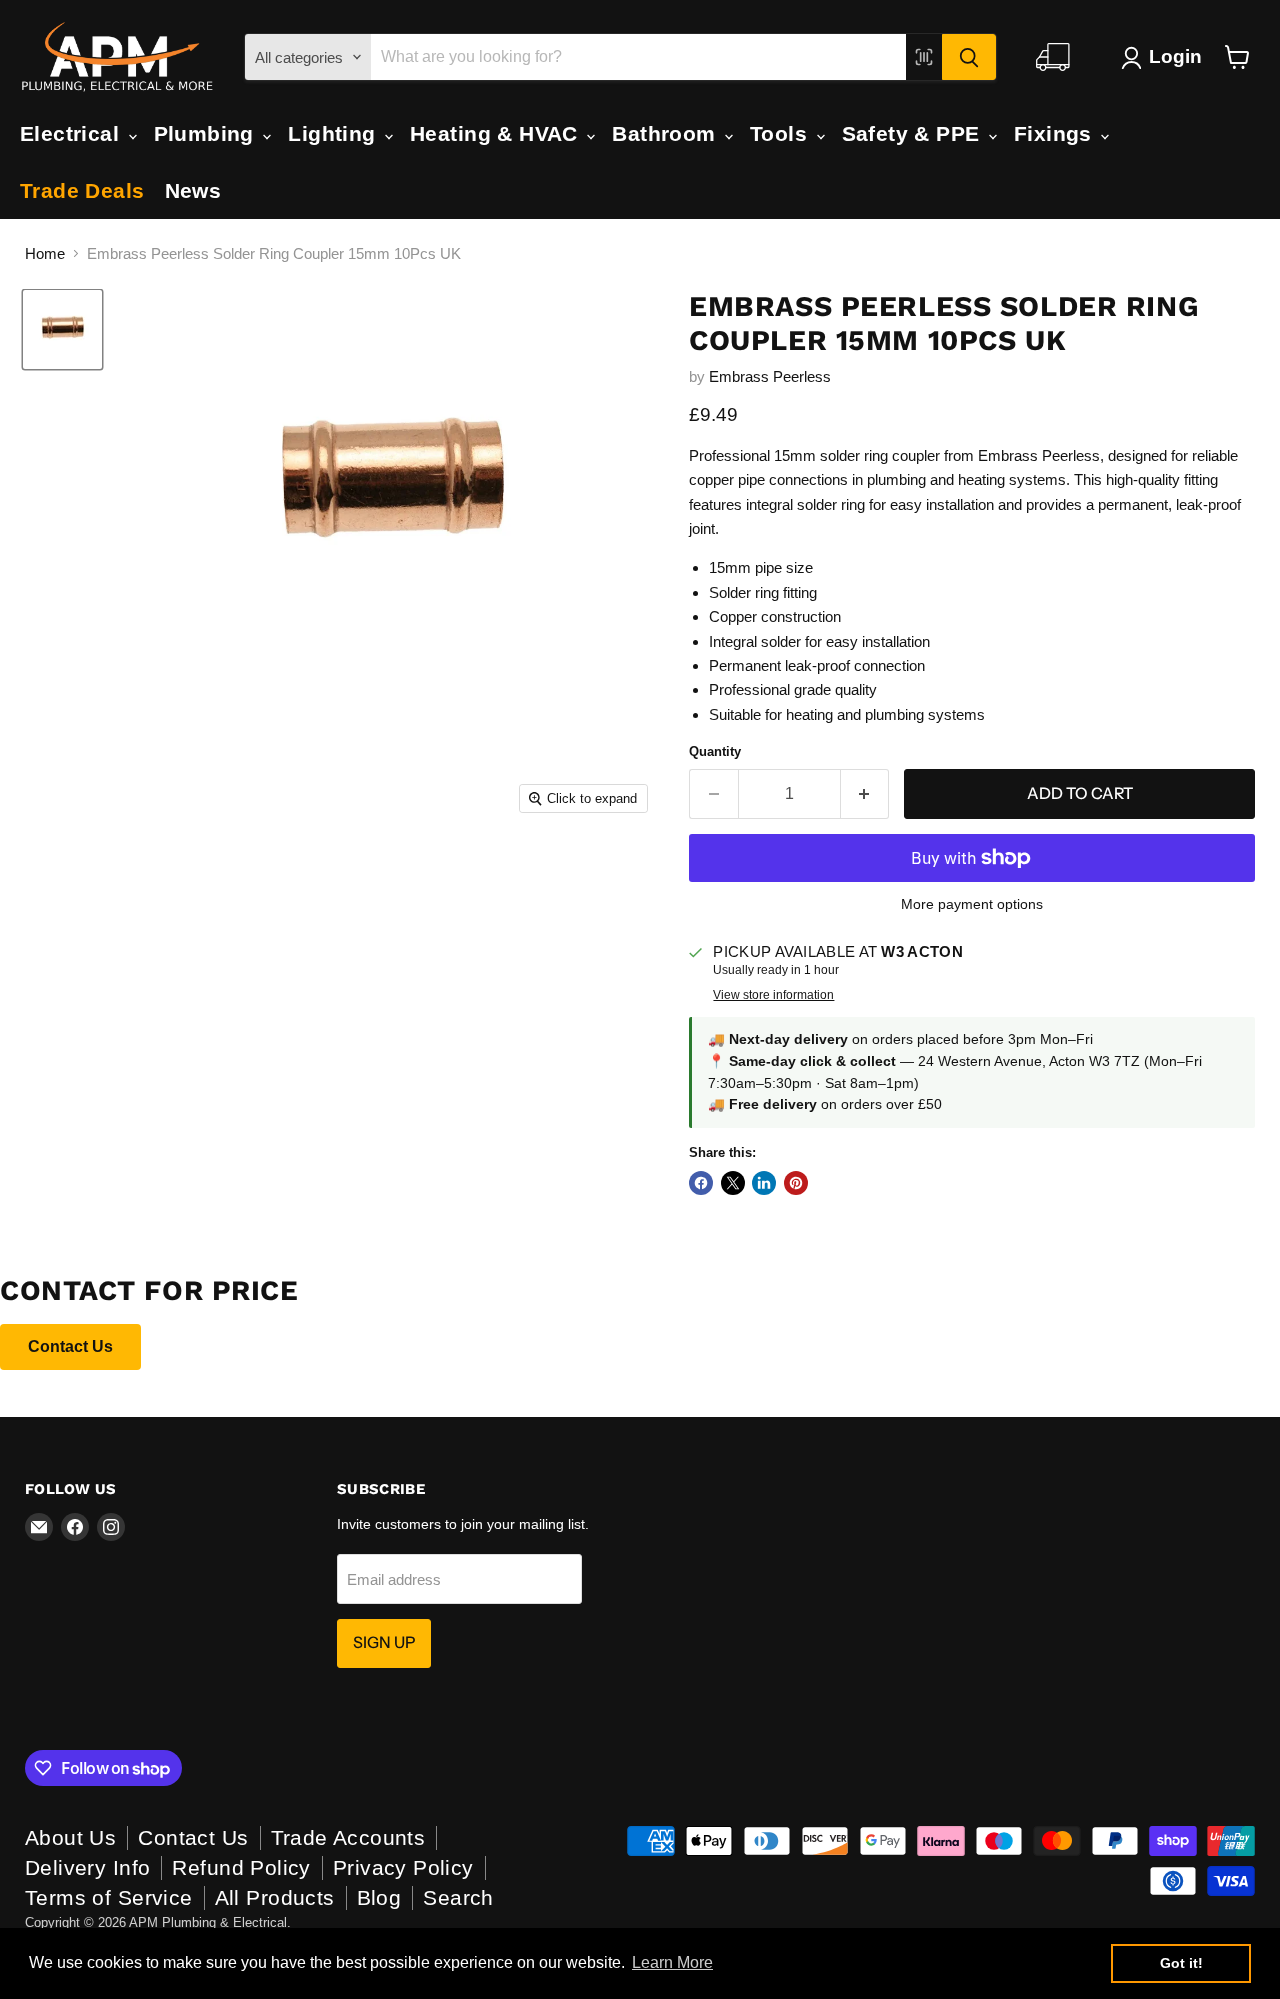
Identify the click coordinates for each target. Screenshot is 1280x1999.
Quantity (715, 751)
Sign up (384, 1642)
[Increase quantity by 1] (865, 794)
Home (45, 253)
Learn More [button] (672, 1962)
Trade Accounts (348, 1837)
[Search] (969, 57)
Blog (379, 1897)
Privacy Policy (403, 1867)
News (193, 190)
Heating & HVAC (497, 133)
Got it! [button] (1181, 1963)
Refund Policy (241, 1867)
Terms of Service (109, 1897)
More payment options (972, 904)
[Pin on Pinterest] (796, 1183)
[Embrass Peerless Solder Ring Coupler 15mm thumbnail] (62, 329)
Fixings (1056, 133)
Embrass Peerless (770, 376)
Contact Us (70, 1346)
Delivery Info (87, 1867)
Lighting (335, 133)
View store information (773, 995)
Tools (782, 133)
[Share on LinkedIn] (764, 1183)
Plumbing (207, 133)
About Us (70, 1837)
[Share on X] (733, 1183)
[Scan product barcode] (924, 57)
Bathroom (667, 133)
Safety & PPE (914, 133)
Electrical (73, 133)
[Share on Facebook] (701, 1183)
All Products (275, 1897)
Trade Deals (82, 190)
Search (458, 1897)
